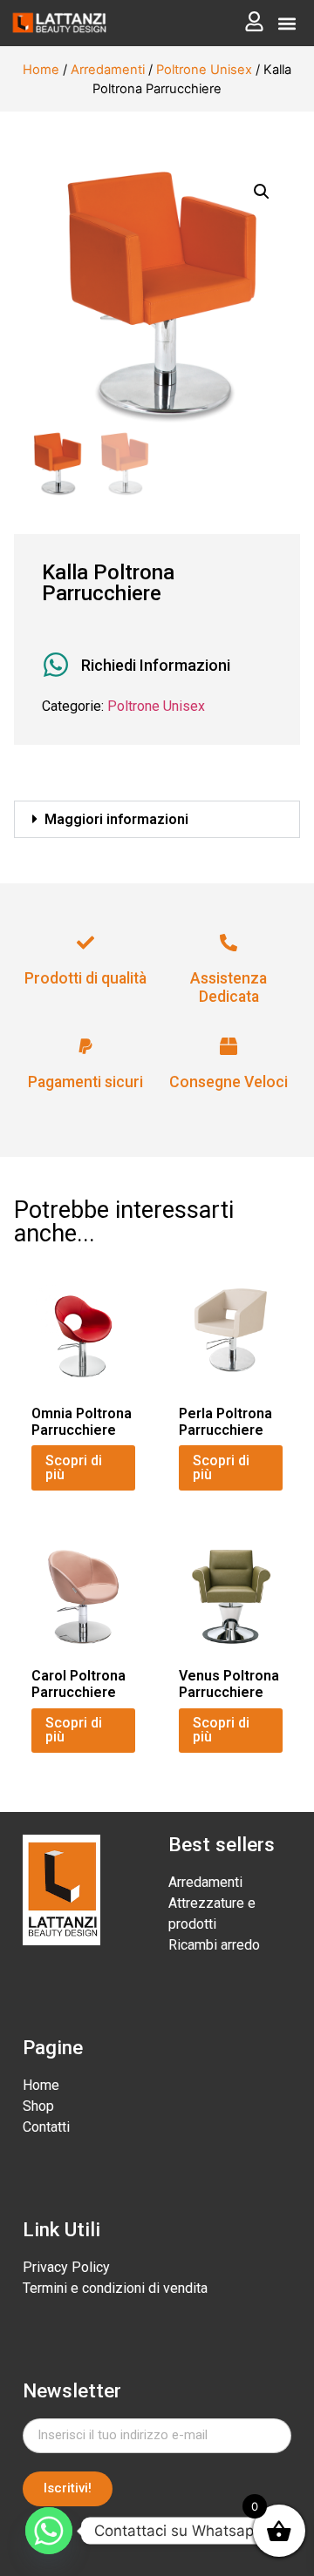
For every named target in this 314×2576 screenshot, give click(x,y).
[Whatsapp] (49, 2531)
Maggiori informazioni (116, 819)
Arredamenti (108, 70)
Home (41, 70)
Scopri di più (74, 1467)
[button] (287, 23)
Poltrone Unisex (204, 70)
